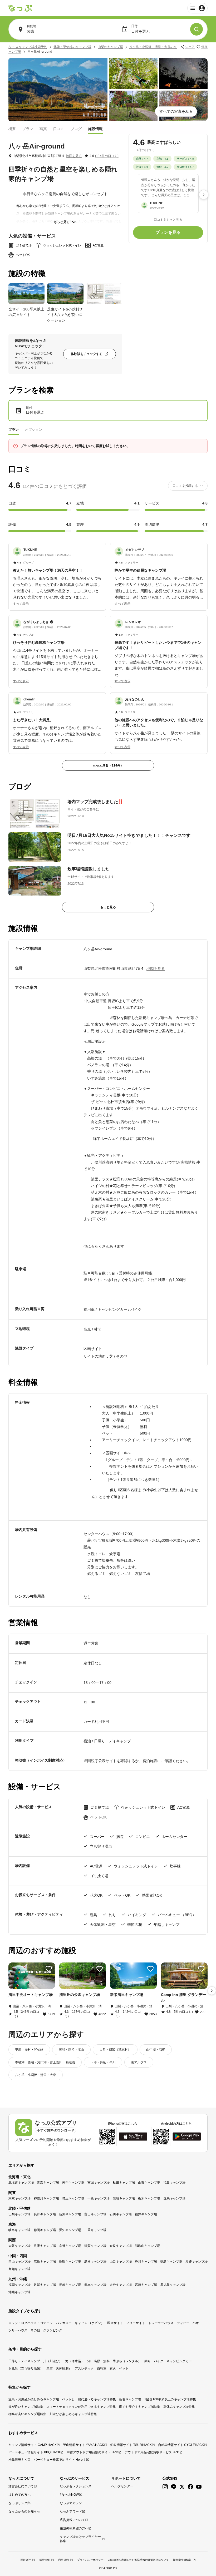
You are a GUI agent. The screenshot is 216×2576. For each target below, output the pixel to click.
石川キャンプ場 (121, 2214)
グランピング (53, 2330)
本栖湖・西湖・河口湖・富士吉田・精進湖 (45, 2062)
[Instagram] (165, 2487)
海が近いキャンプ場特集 (26, 2407)
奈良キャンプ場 (121, 2246)
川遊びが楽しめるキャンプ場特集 (73, 2414)
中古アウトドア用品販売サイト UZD (92, 2452)
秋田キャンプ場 (124, 2183)
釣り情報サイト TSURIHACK (131, 2445)
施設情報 (95, 129)
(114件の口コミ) (107, 156)
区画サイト (115, 2323)
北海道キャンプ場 (21, 2183)
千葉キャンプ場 (99, 2198)
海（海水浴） (75, 2361)
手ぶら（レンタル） (127, 2361)
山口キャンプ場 (121, 2262)
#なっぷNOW (69, 2495)
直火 (113, 2369)
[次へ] (204, 195)
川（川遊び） (53, 2361)
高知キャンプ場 (19, 2269)
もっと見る (62, 222)
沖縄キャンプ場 (19, 2292)
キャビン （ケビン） (89, 2323)
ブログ (76, 129)
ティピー (183, 2323)
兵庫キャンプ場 (45, 2246)
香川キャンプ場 (146, 2262)
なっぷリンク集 (19, 2503)
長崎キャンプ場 (70, 2285)
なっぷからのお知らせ (24, 2511)
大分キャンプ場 (121, 2285)
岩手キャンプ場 (73, 2183)
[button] (57, 574)
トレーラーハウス (161, 2323)
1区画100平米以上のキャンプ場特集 (170, 2399)
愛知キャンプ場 (70, 2230)
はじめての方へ (19, 2495)
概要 (12, 129)
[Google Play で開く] (187, 2137)
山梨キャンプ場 (19, 2214)
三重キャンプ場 (95, 2230)
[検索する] (197, 29)
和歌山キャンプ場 (148, 2246)
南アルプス (139, 2062)
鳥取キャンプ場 (70, 2262)
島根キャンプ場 (95, 2262)
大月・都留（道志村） (115, 2050)
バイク (159, 2361)
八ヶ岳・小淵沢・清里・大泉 (36, 2075)
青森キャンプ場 (48, 2183)
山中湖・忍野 (156, 2050)
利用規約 (63, 2560)
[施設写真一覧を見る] (58, 90)
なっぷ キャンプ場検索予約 (28, 47)
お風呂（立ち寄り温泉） (26, 2369)
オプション (34, 430)
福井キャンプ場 (146, 2214)
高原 (97, 2361)
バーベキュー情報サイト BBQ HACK (34, 2452)
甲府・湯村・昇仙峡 (29, 2050)
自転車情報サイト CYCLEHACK (181, 2445)
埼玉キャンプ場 (73, 2198)
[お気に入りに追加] (49, 1969)
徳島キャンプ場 (171, 2262)
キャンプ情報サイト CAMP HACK (33, 2445)
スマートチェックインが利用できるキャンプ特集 (81, 2407)
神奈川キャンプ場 (46, 2198)
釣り (148, 2361)
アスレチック (84, 2369)
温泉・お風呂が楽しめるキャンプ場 (34, 2399)
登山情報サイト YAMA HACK (84, 2445)
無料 (106, 2361)
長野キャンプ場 (45, 2214)
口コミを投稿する (185, 486)
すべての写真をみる (176, 111)
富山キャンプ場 (95, 2214)
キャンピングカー (179, 2361)
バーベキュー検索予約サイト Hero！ (60, 2460)
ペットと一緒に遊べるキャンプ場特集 (89, 2399)
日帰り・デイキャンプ (24, 2361)
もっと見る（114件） (108, 765)
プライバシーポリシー (90, 2560)
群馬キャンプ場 (174, 2198)
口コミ (59, 129)
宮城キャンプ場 (99, 2183)
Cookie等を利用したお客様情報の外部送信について (138, 2560)
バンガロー (64, 2323)
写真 (43, 129)
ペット (124, 2369)
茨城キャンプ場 (124, 2198)
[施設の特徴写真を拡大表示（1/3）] (26, 294)
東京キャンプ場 (19, 2198)
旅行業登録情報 (182, 2560)
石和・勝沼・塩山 (71, 2050)
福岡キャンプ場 (19, 2285)
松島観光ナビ (18, 2460)
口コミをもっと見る (168, 220)
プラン (28, 129)
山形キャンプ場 (149, 2183)
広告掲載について (72, 2520)
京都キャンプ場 (70, 2246)
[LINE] (174, 2487)
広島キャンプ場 (45, 2262)
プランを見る (168, 232)
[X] (182, 2487)
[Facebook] (190, 2487)
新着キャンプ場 (130, 2399)
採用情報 (45, 2560)
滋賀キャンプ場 (95, 2246)
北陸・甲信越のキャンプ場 (72, 47)
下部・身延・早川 (103, 2062)
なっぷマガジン (71, 2503)
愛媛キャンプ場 (197, 2262)
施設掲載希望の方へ (74, 2528)
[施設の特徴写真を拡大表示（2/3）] (65, 294)
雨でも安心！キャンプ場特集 (140, 2407)
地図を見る (74, 156)
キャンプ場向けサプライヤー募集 (80, 2539)
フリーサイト (136, 2323)
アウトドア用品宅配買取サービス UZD (152, 2452)
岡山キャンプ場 (19, 2262)
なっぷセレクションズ (76, 2486)
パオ (196, 2323)
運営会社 (26, 2560)
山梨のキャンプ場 (110, 47)
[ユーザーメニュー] (197, 8)
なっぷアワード (71, 2511)
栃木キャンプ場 (149, 2198)
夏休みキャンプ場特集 (179, 2407)
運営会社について (21, 2486)
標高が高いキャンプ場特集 (27, 2414)
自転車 (102, 2369)
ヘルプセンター (122, 2486)
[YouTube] (199, 2487)
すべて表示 (21, 604)
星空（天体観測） (59, 2369)
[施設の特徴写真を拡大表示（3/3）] (104, 294)
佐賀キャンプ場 (45, 2285)
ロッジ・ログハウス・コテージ (31, 2323)
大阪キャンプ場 (19, 2246)
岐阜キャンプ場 (19, 2230)
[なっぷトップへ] (20, 8)
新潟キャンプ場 (70, 2214)
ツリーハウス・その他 (24, 2330)
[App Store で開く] (133, 2137)
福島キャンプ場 (174, 2183)
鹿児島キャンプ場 (173, 2285)
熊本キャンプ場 (95, 2285)
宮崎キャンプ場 (146, 2285)
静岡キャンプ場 (45, 2230)
